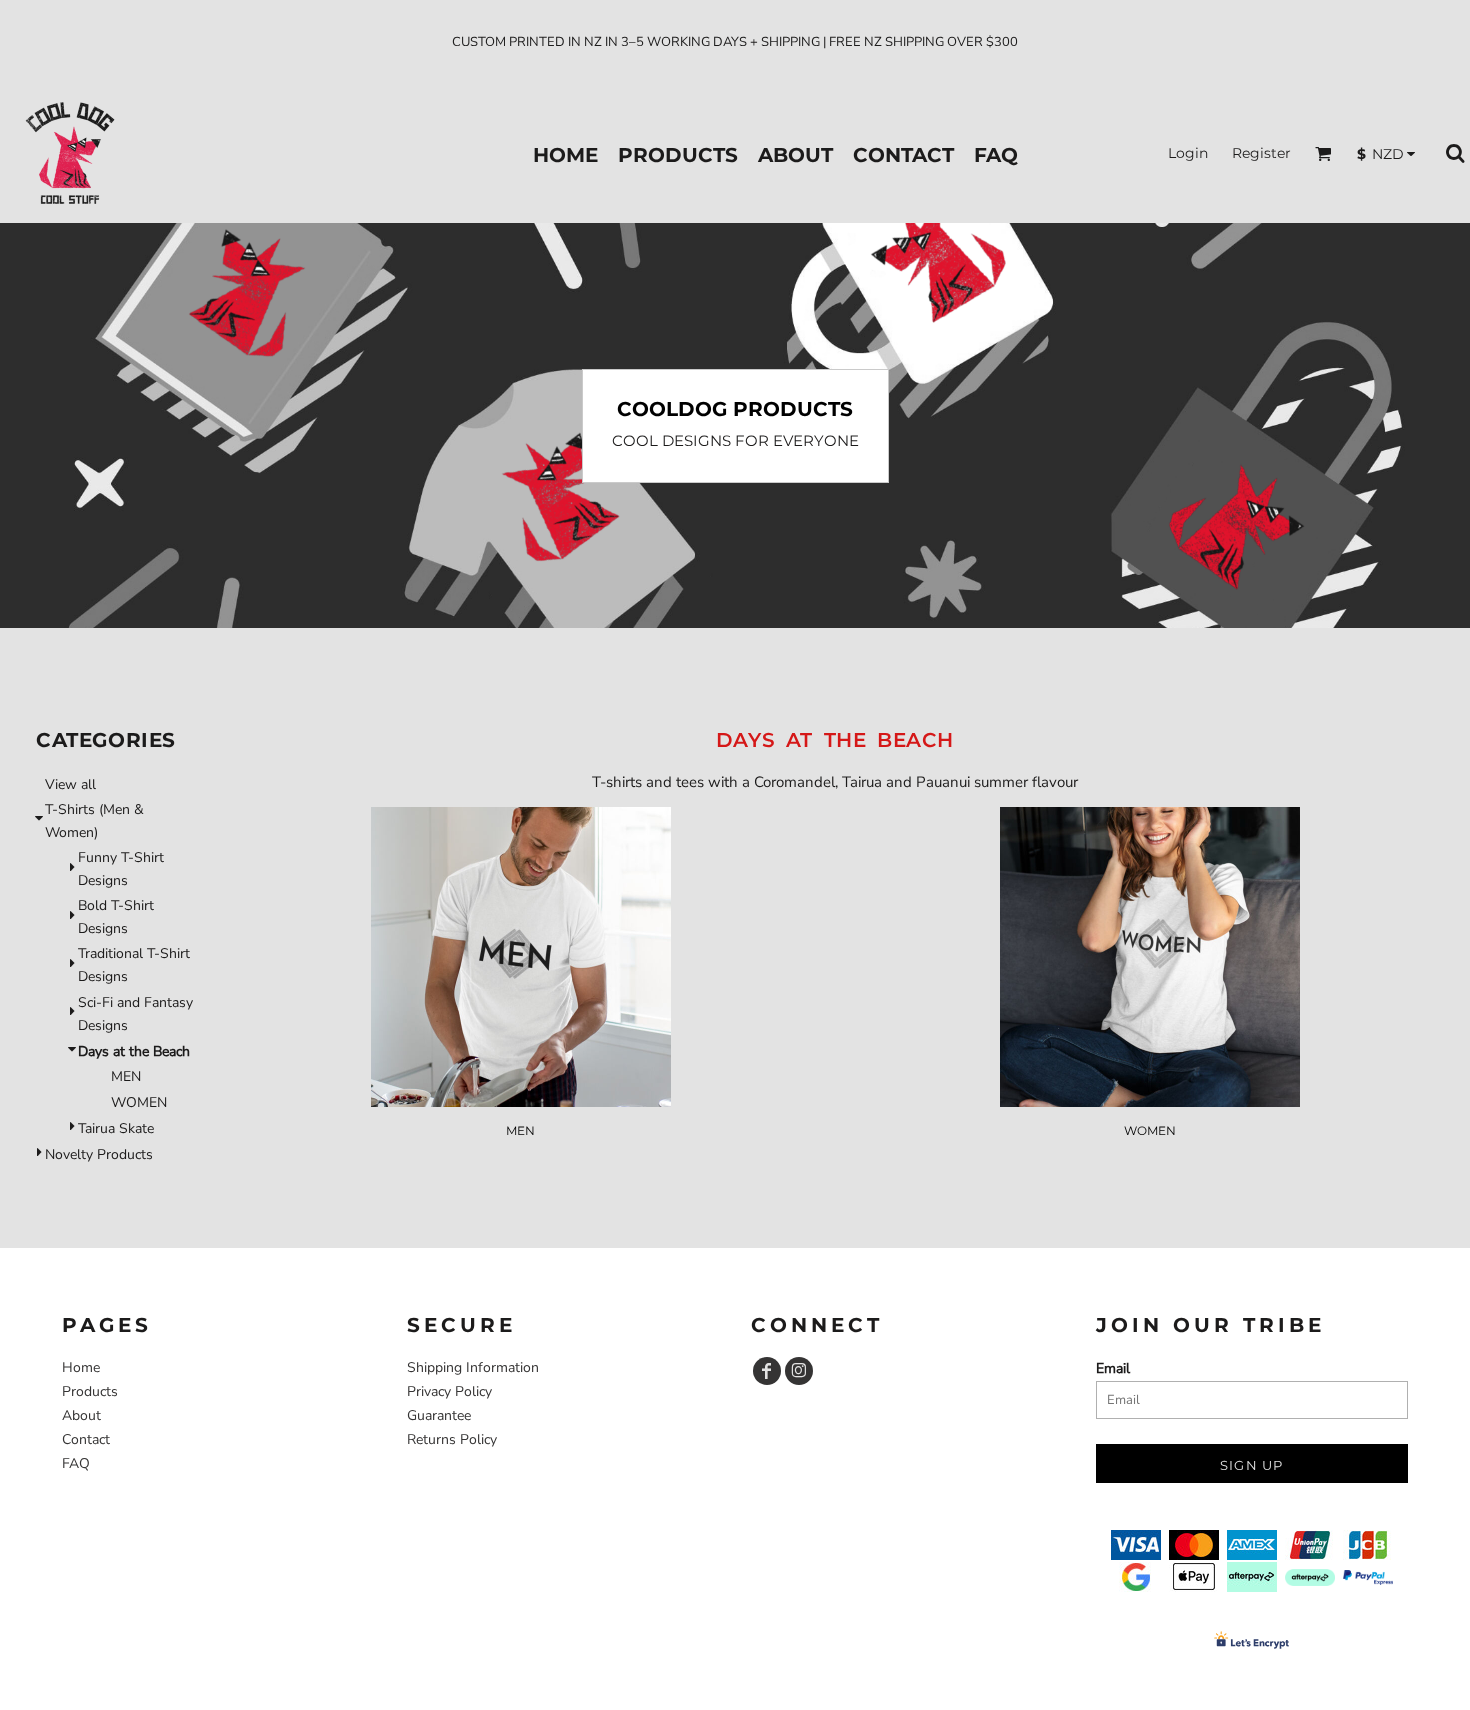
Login (1188, 153)
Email (1113, 1368)
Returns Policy (452, 1439)
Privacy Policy (449, 1391)
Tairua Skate (116, 1128)
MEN (126, 1076)
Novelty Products (99, 1154)
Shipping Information (473, 1367)
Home (81, 1367)
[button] (1323, 153)
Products (90, 1391)
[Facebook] (767, 1371)
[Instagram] (799, 1371)
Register (1261, 153)
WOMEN (139, 1102)
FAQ (76, 1463)
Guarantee (439, 1415)
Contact (86, 1439)
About (81, 1415)
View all (70, 784)
